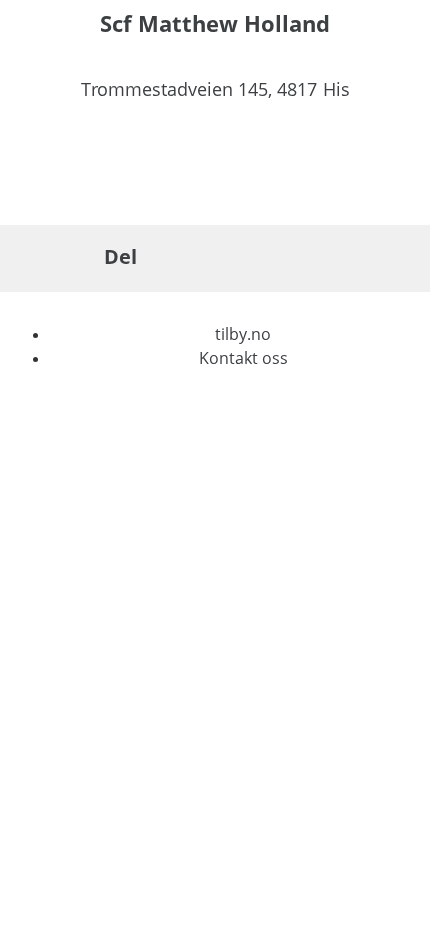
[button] (168, 257)
